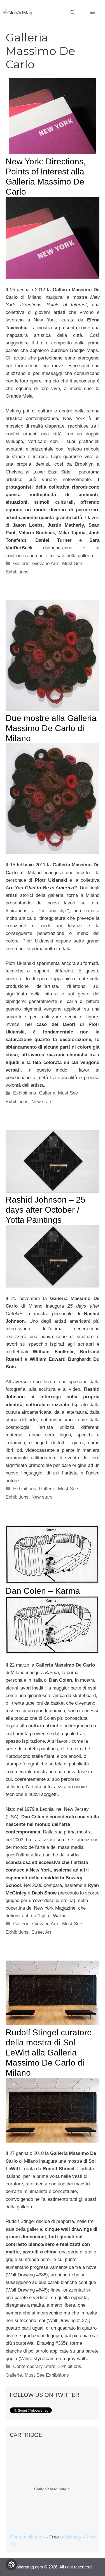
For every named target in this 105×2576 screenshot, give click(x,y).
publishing (71, 2537)
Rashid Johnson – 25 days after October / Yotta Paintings (46, 1210)
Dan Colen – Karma (43, 1591)
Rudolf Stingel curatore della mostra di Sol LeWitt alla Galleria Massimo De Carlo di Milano (49, 2053)
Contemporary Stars (34, 2366)
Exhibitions (25, 1093)
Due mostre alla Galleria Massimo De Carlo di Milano (51, 728)
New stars (42, 1102)
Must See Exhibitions (47, 2375)
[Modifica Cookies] (11, 2565)
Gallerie (21, 563)
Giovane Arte (46, 563)
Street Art (41, 1932)
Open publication (27, 2537)
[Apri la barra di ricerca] (73, 13)
